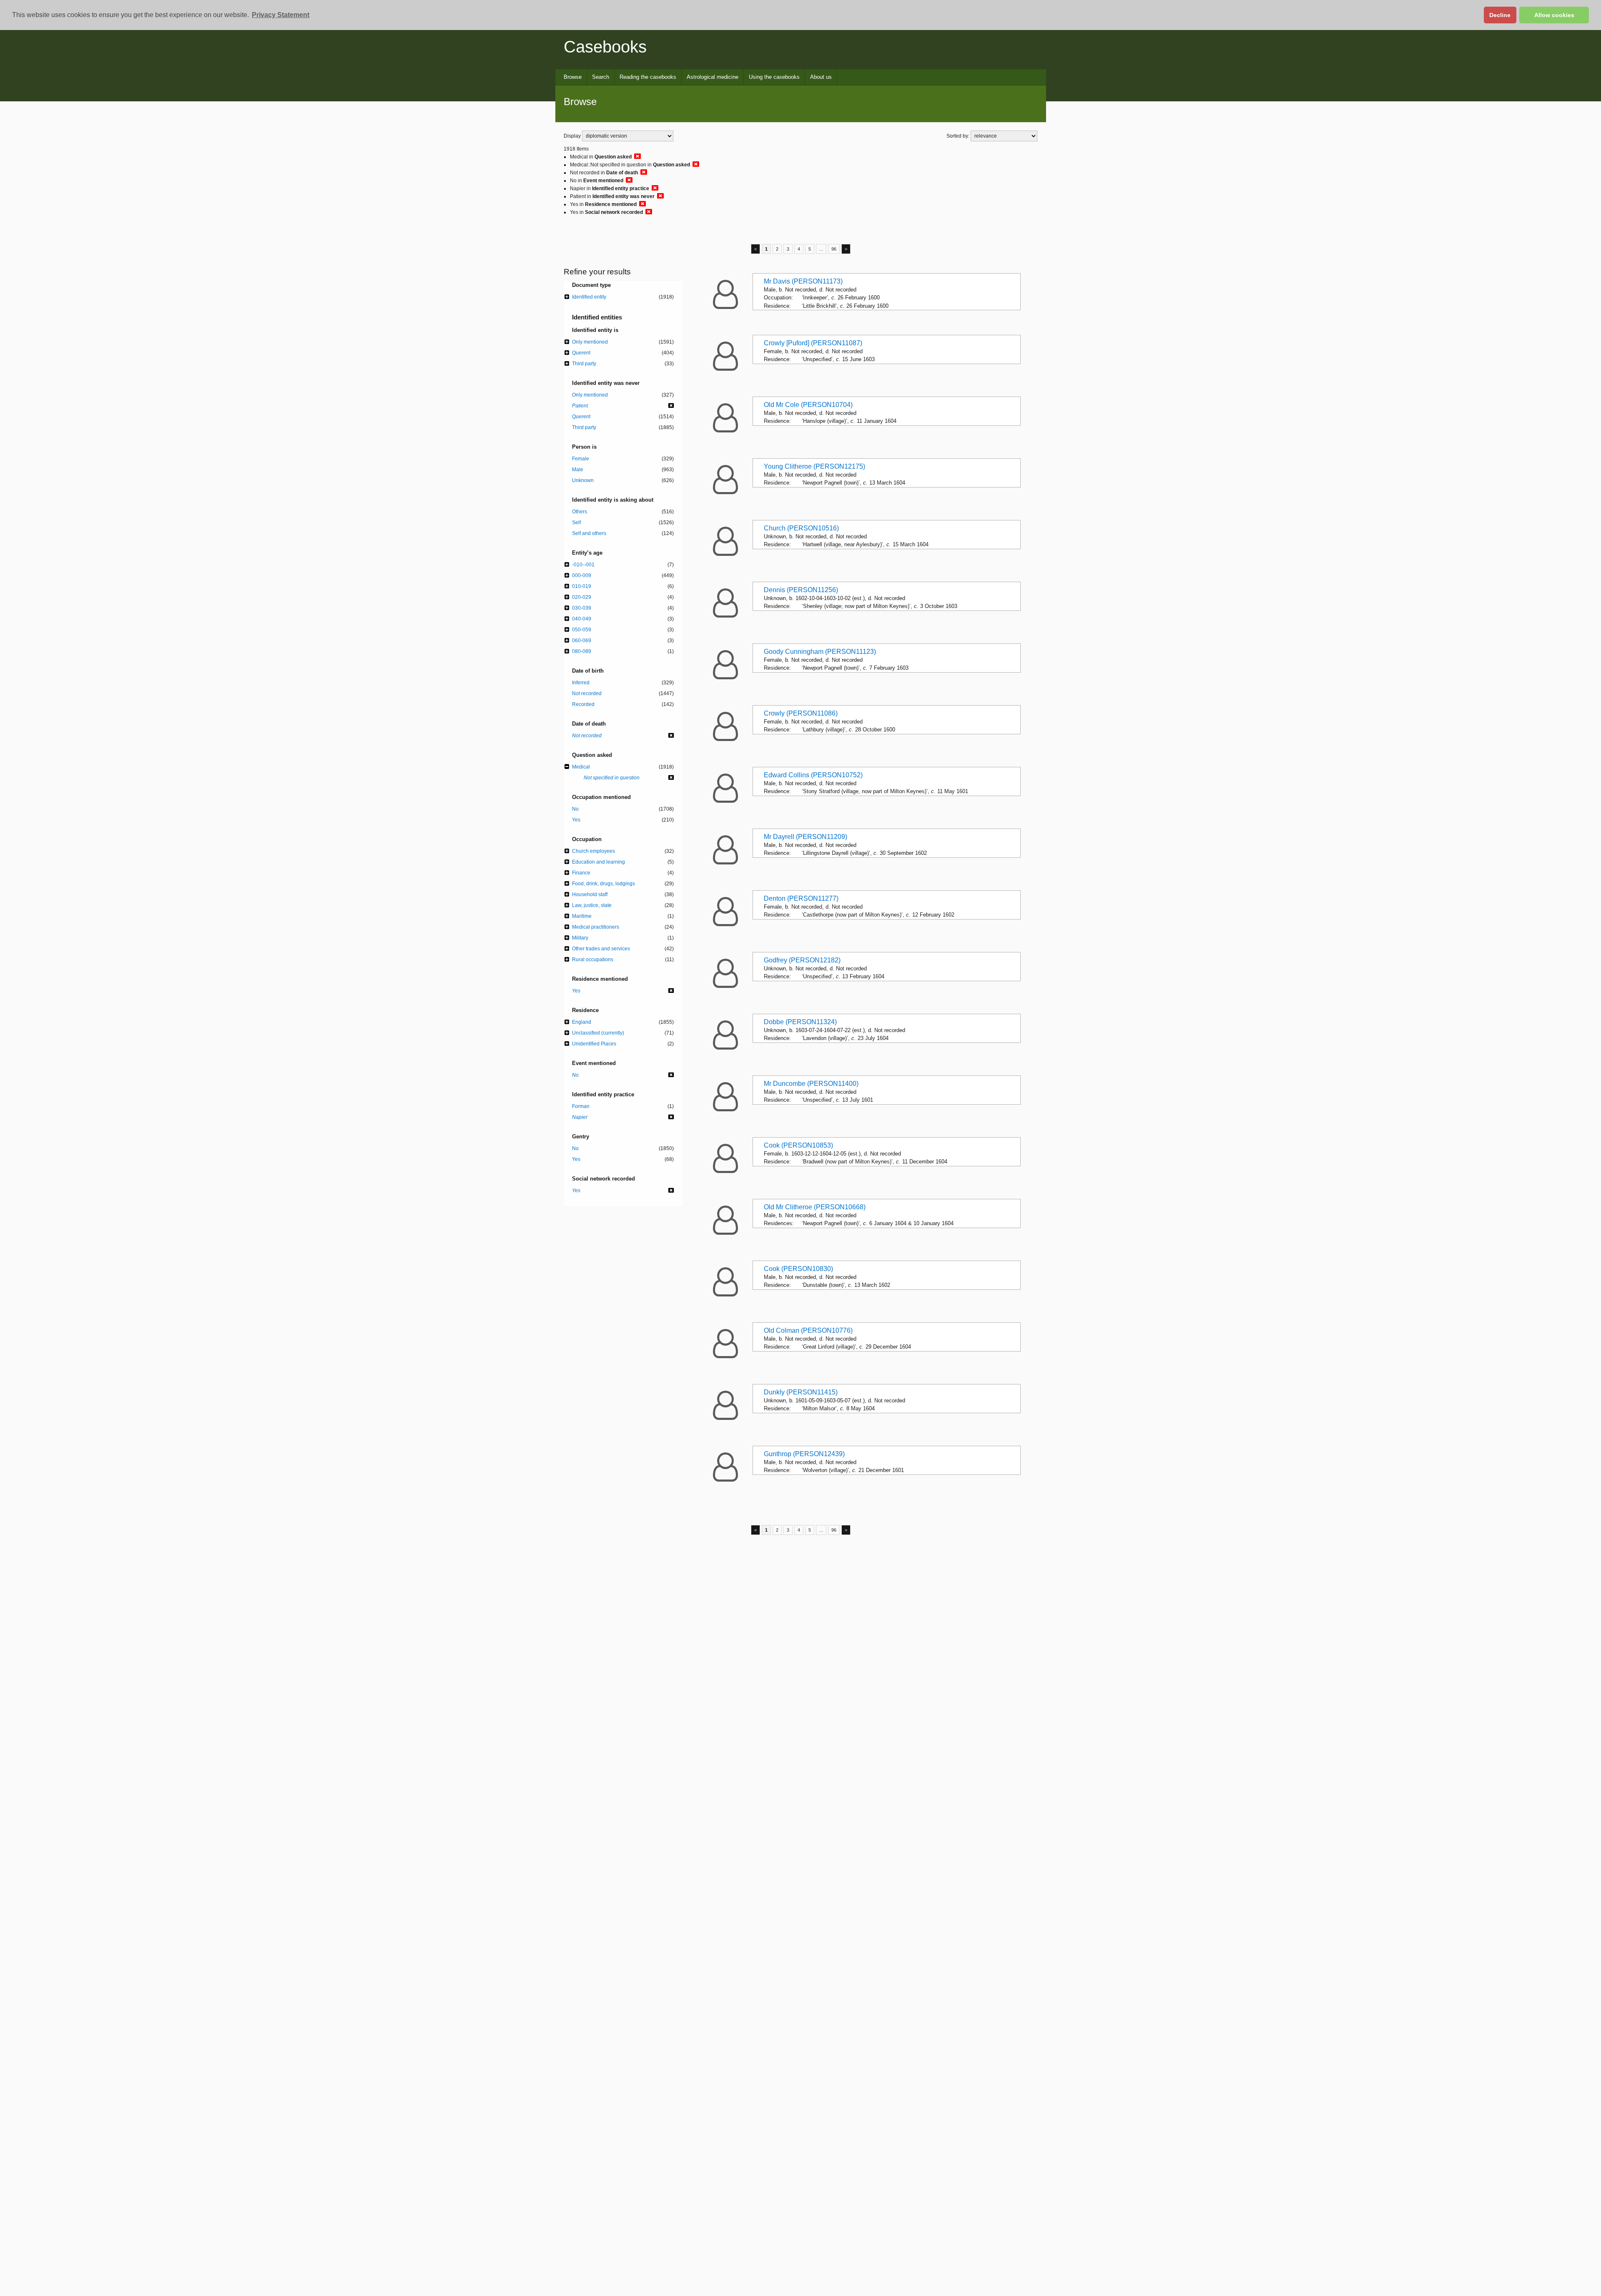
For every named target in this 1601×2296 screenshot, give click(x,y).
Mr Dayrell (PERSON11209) (806, 837)
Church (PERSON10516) (801, 528)
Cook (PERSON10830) (798, 1269)
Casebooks (605, 47)
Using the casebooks (774, 77)
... (821, 249)
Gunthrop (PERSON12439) (804, 1454)
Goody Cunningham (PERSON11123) (820, 652)
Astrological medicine (713, 77)
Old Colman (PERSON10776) (808, 1330)
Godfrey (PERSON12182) (802, 960)
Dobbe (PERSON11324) (800, 1022)
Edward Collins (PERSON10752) (813, 775)
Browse (573, 77)
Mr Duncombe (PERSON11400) (811, 1084)
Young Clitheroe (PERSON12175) (814, 466)
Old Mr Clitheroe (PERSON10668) (815, 1207)
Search (601, 77)
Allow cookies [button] (1554, 15)
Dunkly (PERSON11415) (801, 1392)
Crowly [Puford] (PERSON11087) (813, 343)
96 (834, 249)
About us (821, 77)
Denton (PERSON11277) (801, 898)
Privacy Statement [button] (281, 15)
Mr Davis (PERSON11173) (803, 281)
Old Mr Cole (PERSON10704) (808, 405)
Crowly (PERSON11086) (801, 713)
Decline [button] (1500, 15)
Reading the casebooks (648, 77)
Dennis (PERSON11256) (801, 590)
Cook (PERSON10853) (798, 1145)
